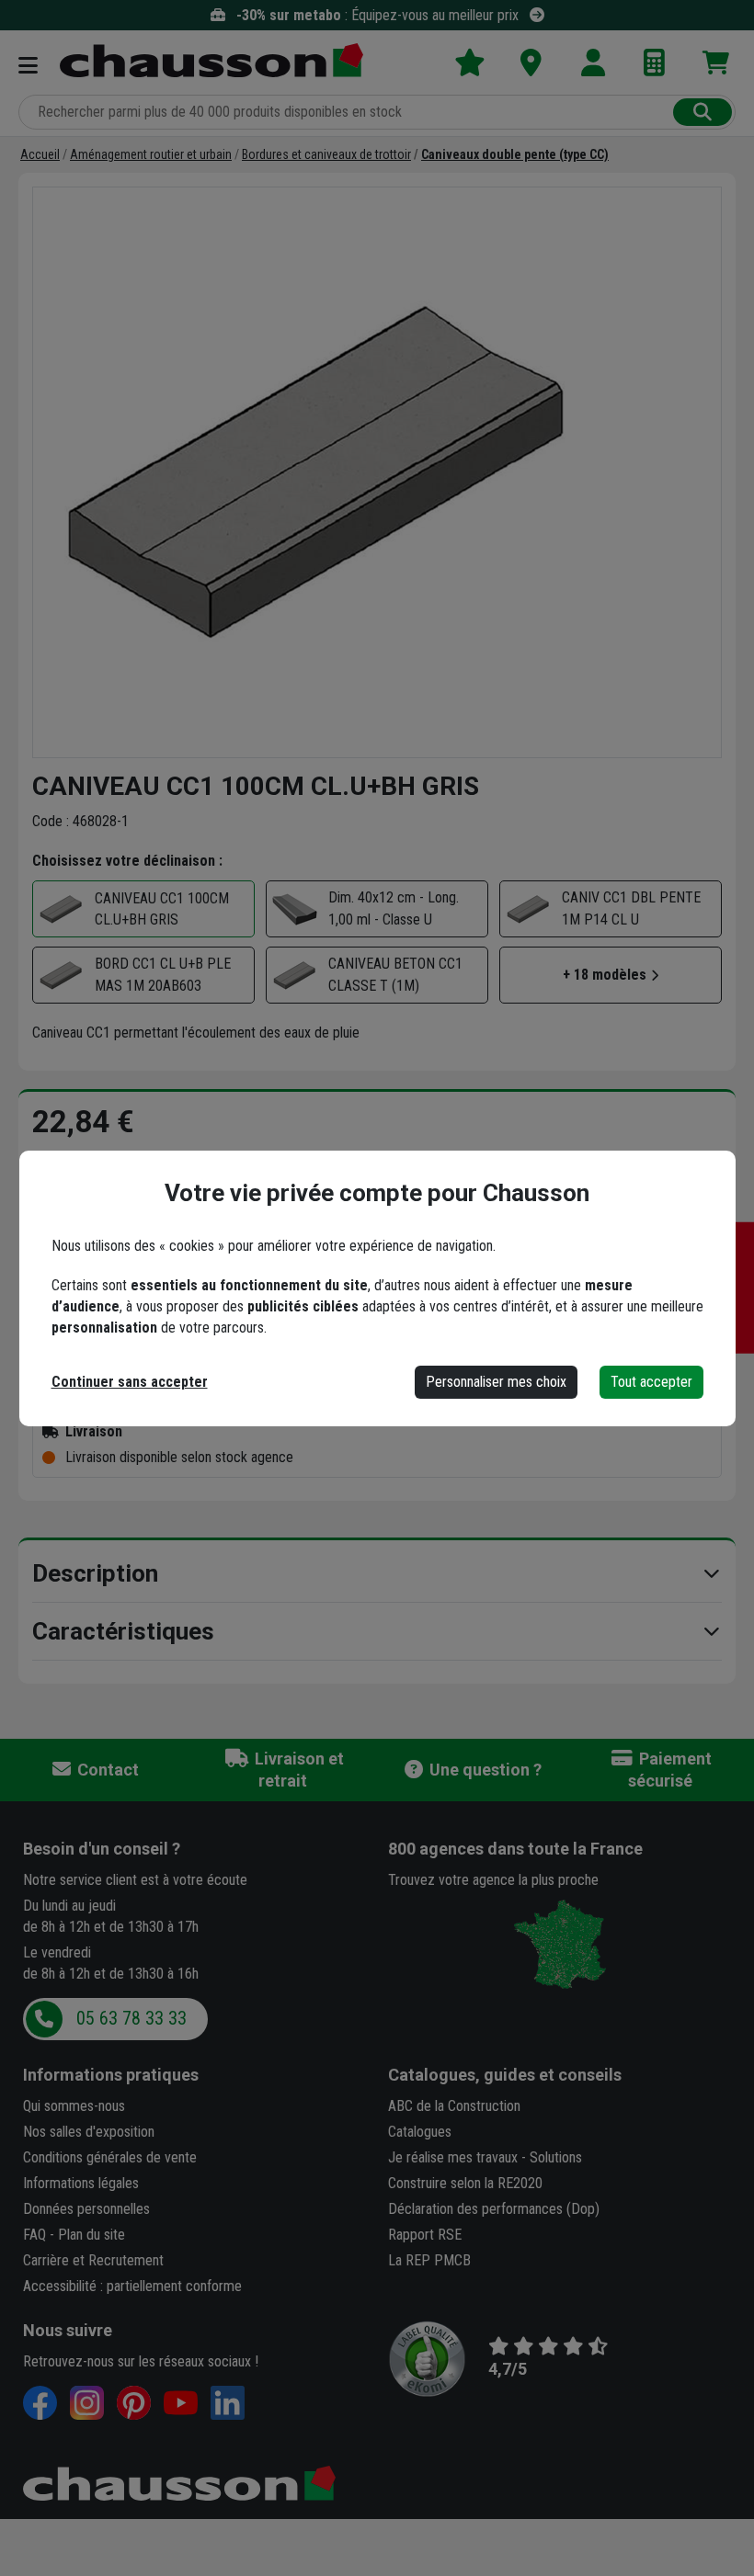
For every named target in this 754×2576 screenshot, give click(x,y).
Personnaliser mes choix (496, 1382)
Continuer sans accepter (130, 1382)
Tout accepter (651, 1382)
